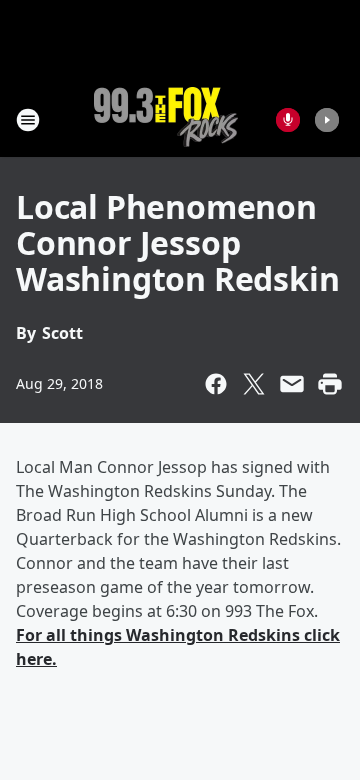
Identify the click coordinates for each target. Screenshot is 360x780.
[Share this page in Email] (292, 384)
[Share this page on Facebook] (216, 384)
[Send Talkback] (288, 120)
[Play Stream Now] (327, 120)
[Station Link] (166, 119)
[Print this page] (330, 384)
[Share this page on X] (254, 384)
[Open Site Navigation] (28, 120)
